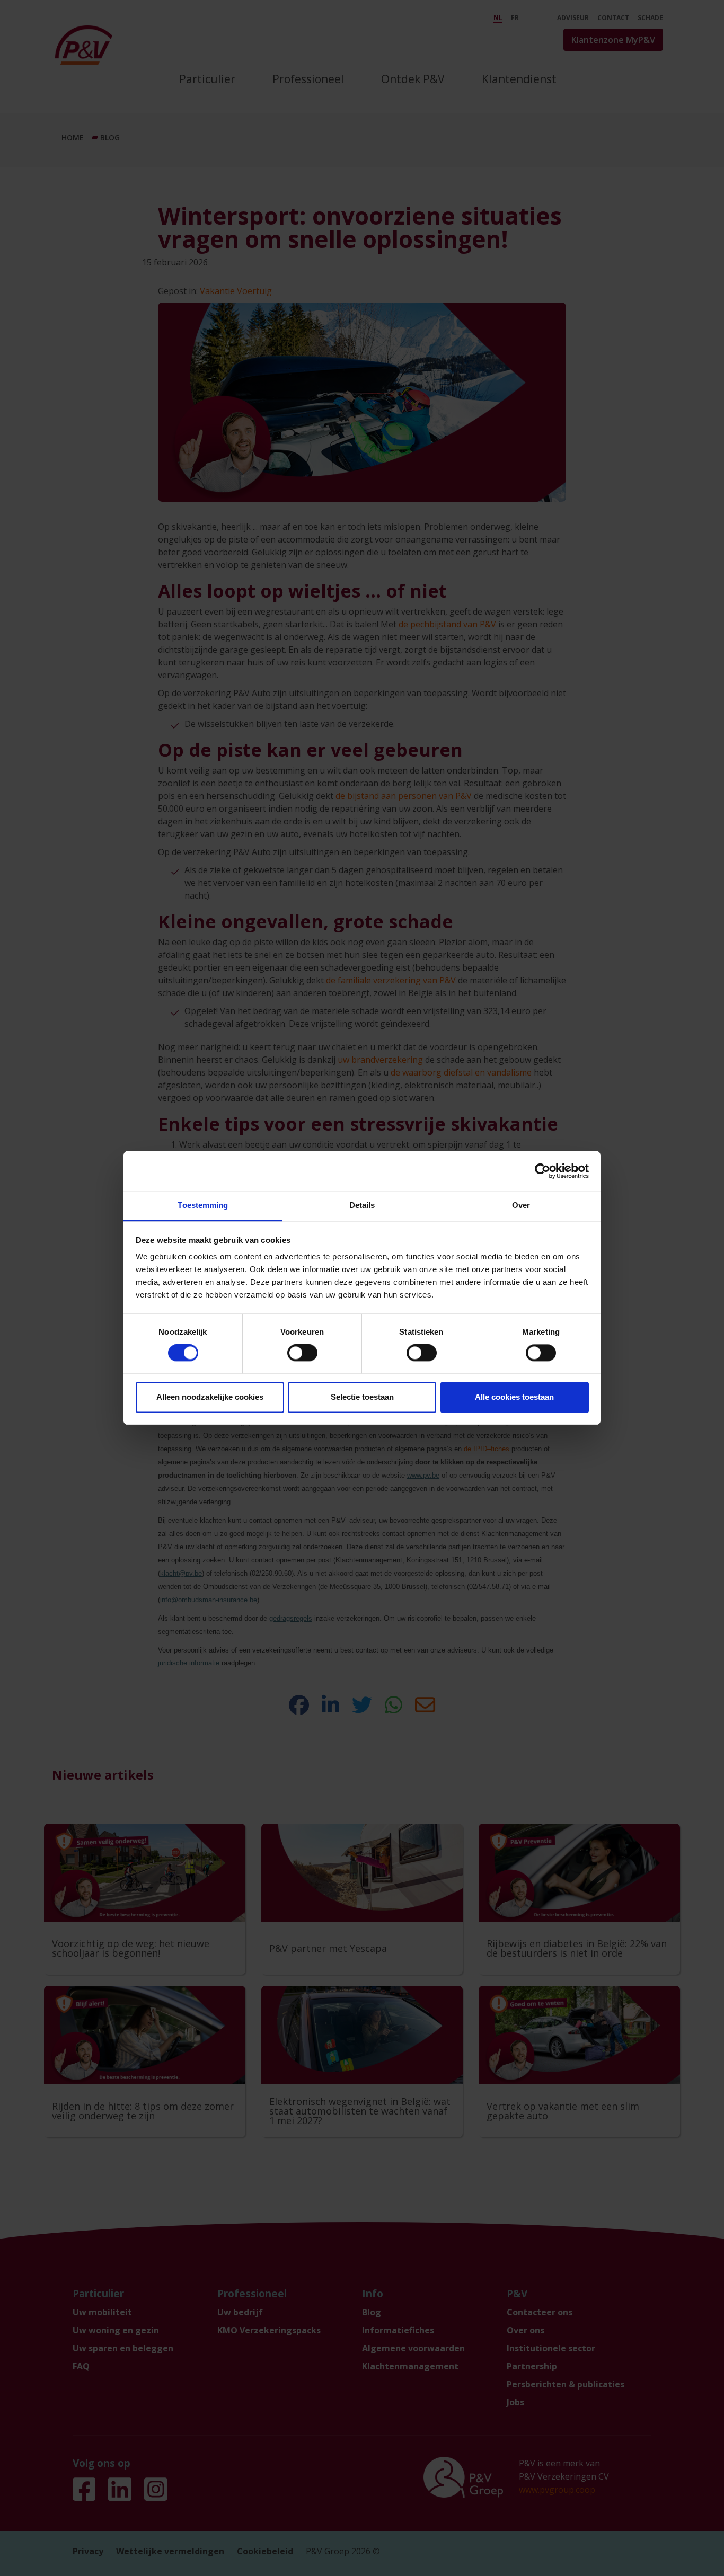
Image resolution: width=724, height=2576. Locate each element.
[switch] (302, 1353)
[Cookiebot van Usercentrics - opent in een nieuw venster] (542, 1171)
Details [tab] (362, 1205)
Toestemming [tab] (203, 1205)
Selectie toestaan (362, 1397)
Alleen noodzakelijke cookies (210, 1397)
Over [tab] (521, 1205)
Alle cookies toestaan (514, 1397)
